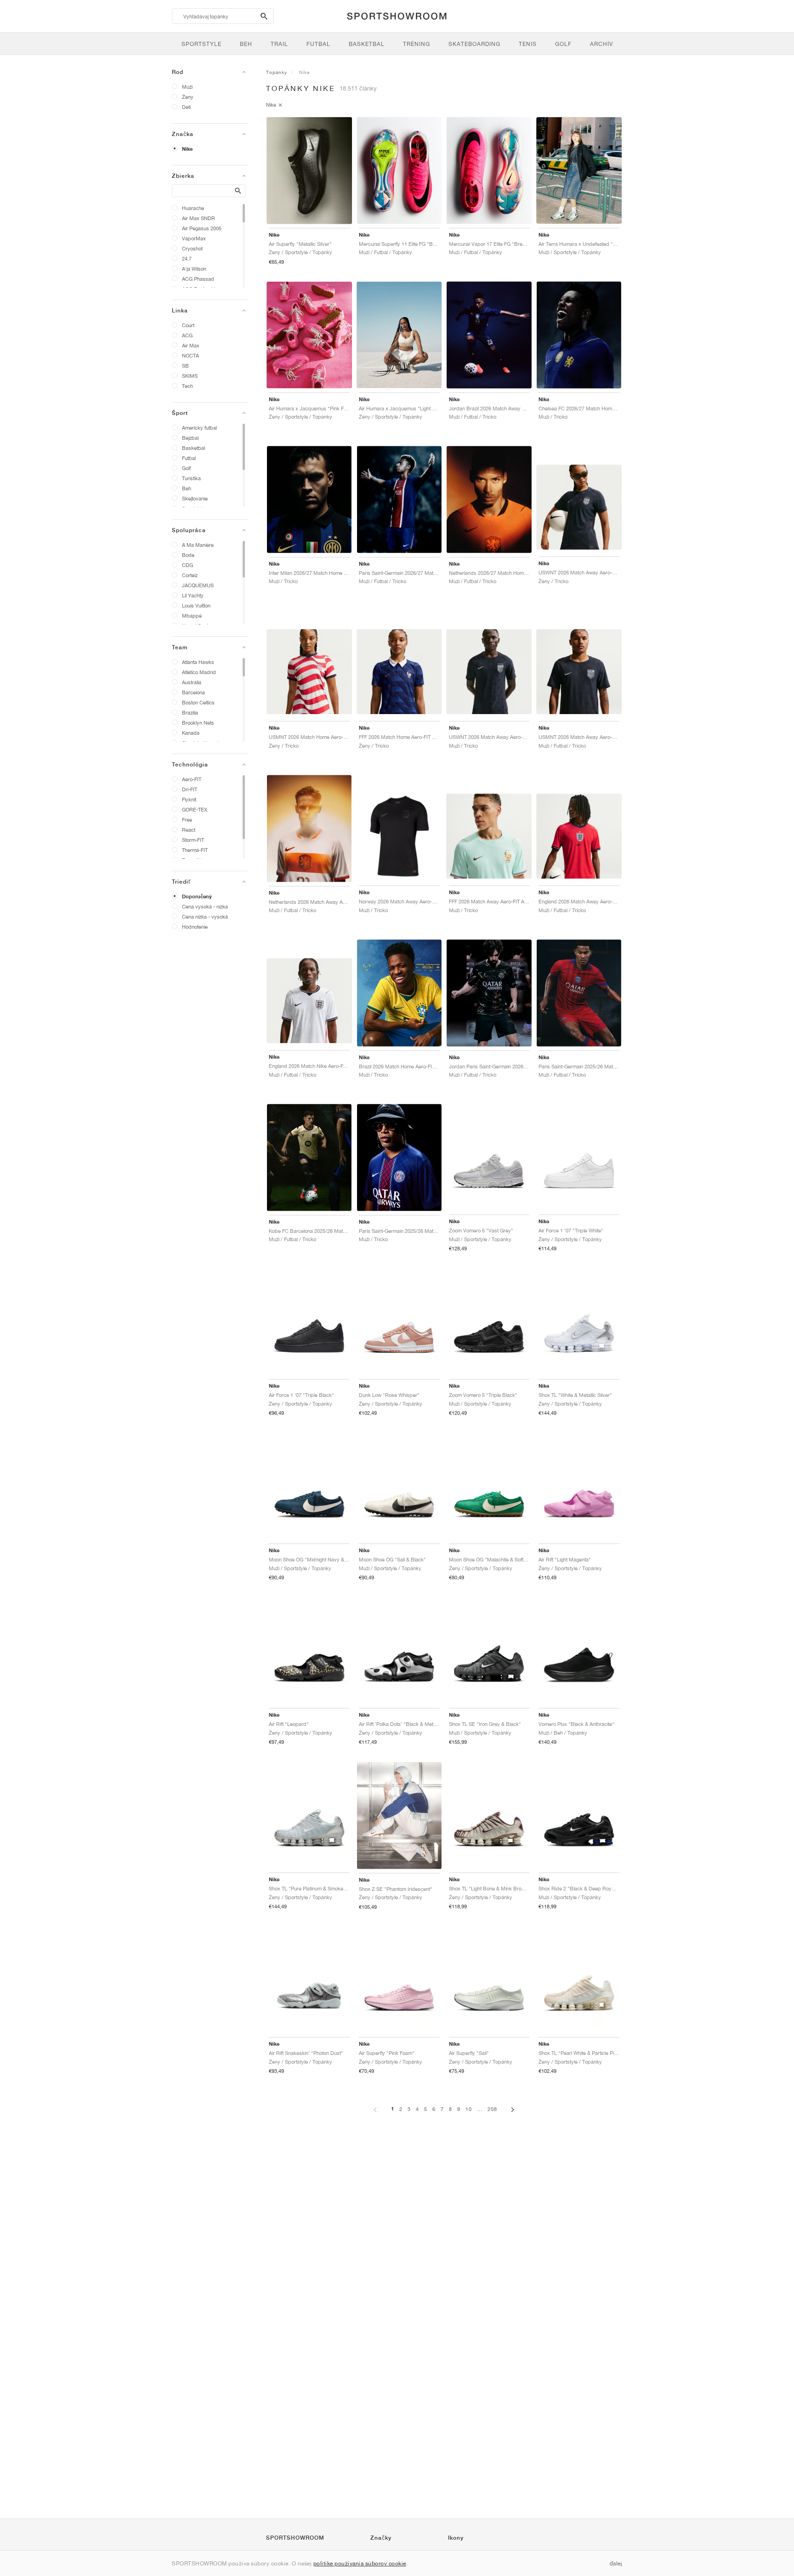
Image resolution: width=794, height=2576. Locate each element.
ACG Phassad (198, 279)
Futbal (189, 458)
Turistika (191, 478)
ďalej (616, 2563)
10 (469, 2109)
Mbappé (192, 616)
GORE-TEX (195, 809)
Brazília (190, 712)
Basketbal (193, 448)
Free (187, 820)
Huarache (193, 208)
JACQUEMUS (198, 585)
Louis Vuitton (196, 605)
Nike (187, 149)
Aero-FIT (192, 779)
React (189, 830)
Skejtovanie (195, 498)
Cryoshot (192, 248)
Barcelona (193, 692)
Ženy (188, 97)
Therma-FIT (195, 850)
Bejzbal (190, 438)
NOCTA (190, 355)
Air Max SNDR (198, 218)
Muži (187, 87)
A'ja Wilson (194, 269)
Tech (187, 386)
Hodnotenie (195, 927)
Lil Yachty (193, 595)
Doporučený (197, 896)
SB (185, 366)
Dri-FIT (190, 789)
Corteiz (190, 575)
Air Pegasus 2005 (202, 228)
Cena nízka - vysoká (205, 916)
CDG (187, 565)
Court (188, 325)
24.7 (187, 258)
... (480, 2109)
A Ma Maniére (198, 545)
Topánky (277, 72)
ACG (187, 335)
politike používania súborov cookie (360, 2563)
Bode (188, 555)
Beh (187, 488)
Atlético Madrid (199, 672)
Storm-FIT (193, 840)
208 (492, 2109)
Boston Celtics (198, 702)
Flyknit (189, 799)
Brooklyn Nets (198, 723)
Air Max (191, 345)
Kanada (191, 733)
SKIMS (190, 376)
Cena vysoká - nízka (205, 906)
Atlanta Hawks (198, 662)
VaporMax (194, 238)
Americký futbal (199, 428)
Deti (186, 107)
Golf (186, 468)
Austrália (192, 682)
